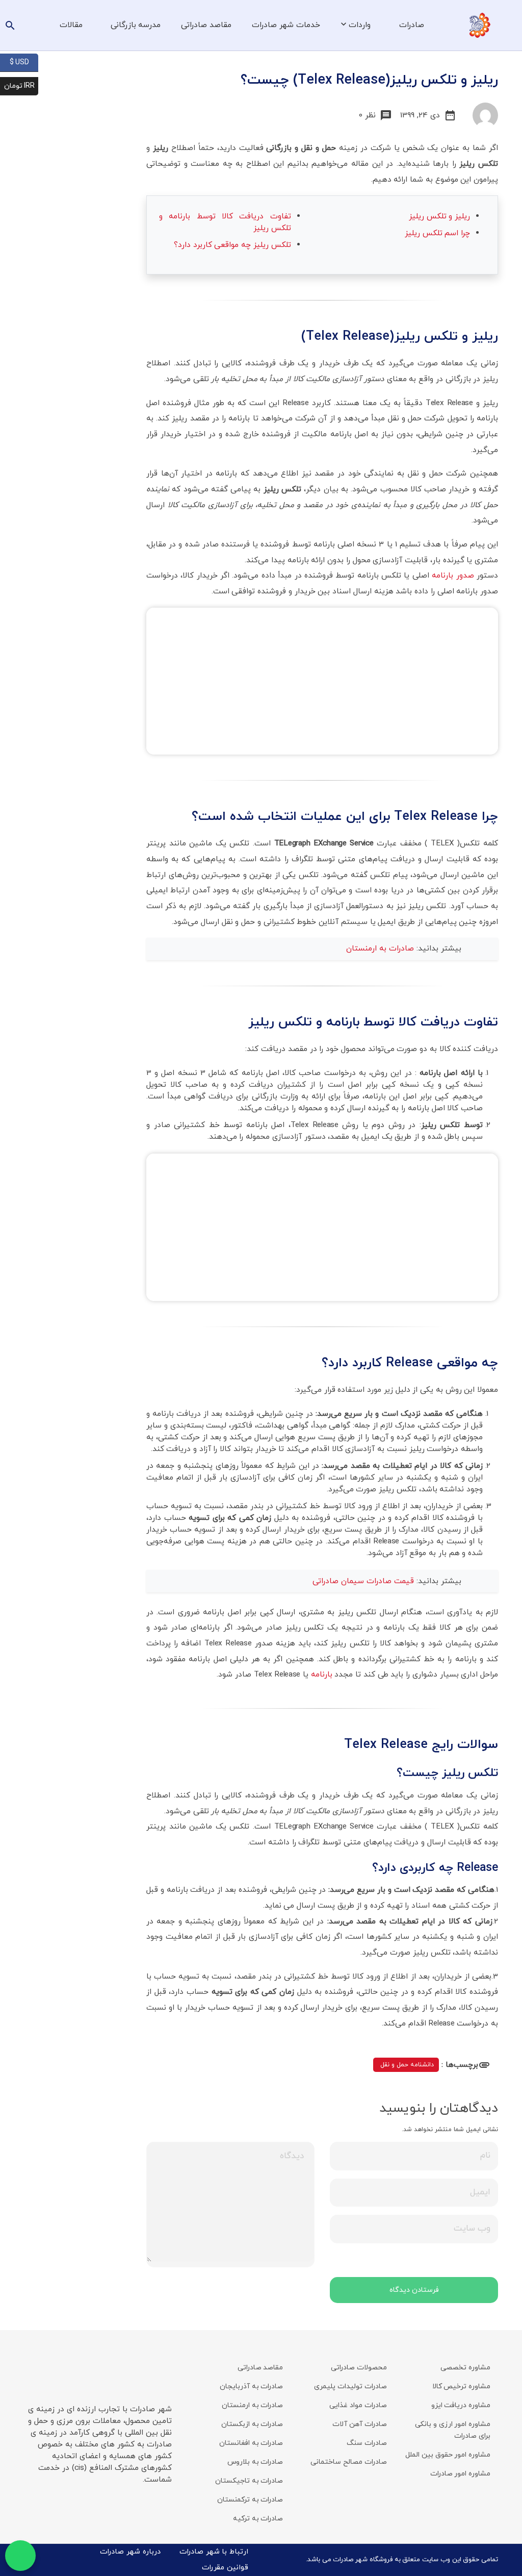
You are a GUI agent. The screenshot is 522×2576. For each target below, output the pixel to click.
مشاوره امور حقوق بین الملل (448, 2455)
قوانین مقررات (225, 2568)
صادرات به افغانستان (251, 2443)
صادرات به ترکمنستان (250, 2500)
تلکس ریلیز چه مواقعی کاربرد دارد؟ (232, 245)
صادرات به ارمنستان (381, 948)
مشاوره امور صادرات (460, 2474)
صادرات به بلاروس (255, 2462)
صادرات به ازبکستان (252, 2424)
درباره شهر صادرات (130, 2552)
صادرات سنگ (367, 2443)
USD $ (24, 62)
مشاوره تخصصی (465, 2368)
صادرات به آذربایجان (251, 2386)
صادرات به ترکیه (258, 2519)
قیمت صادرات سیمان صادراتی (364, 1581)
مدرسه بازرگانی (136, 25)
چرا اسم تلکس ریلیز (437, 233)
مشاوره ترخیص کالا (461, 2386)
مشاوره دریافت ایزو (461, 2405)
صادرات (412, 25)
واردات (360, 25)
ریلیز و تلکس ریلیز (439, 216)
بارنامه (322, 1674)
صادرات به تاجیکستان (249, 2481)
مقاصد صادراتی (206, 25)
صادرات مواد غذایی (358, 2405)
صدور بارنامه (453, 576)
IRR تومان (21, 85)
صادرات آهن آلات (359, 2424)
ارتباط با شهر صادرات (214, 2552)
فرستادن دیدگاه (414, 2290)
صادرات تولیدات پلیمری (350, 2386)
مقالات (71, 25)
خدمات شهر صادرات (286, 25)
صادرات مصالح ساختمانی (348, 2462)
